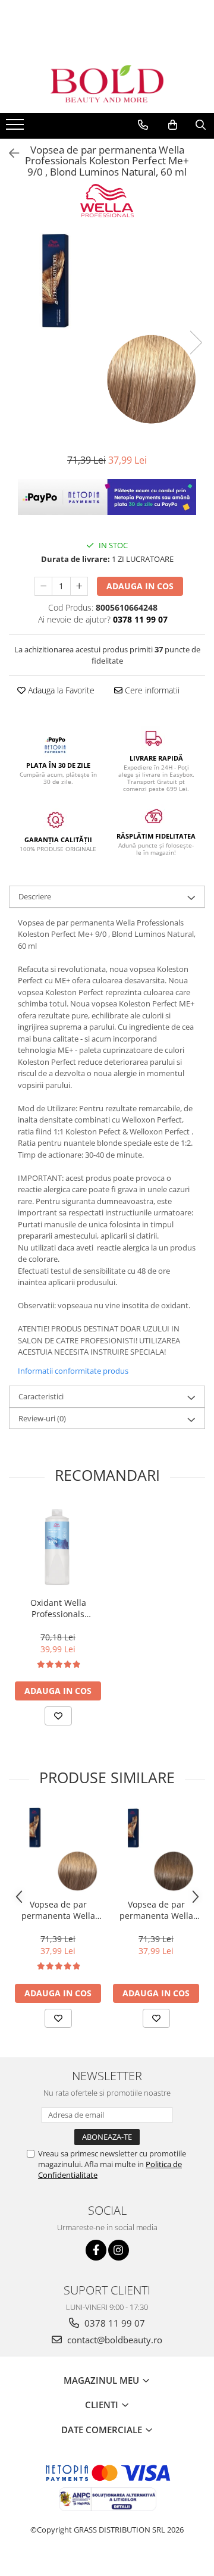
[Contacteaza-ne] (143, 125)
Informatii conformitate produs (73, 1371)
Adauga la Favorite (60, 690)
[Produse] (16, 128)
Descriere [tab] (35, 896)
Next (196, 343)
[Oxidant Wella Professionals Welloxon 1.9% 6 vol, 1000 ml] (58, 1548)
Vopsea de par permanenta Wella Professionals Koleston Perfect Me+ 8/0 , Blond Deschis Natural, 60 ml (58, 1910)
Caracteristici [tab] (41, 1396)
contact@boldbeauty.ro (114, 2340)
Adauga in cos (140, 586)
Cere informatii (151, 690)
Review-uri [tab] (42, 1418)
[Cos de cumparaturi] (173, 125)
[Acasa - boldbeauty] (107, 84)
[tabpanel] (107, 330)
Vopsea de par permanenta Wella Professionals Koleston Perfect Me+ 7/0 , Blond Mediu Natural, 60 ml (156, 1910)
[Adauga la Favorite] (58, 1716)
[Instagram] (119, 2250)
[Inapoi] (9, 153)
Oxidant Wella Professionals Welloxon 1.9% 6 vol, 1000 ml (58, 1608)
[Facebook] (96, 2250)
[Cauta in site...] (201, 125)
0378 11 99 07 (114, 2323)
